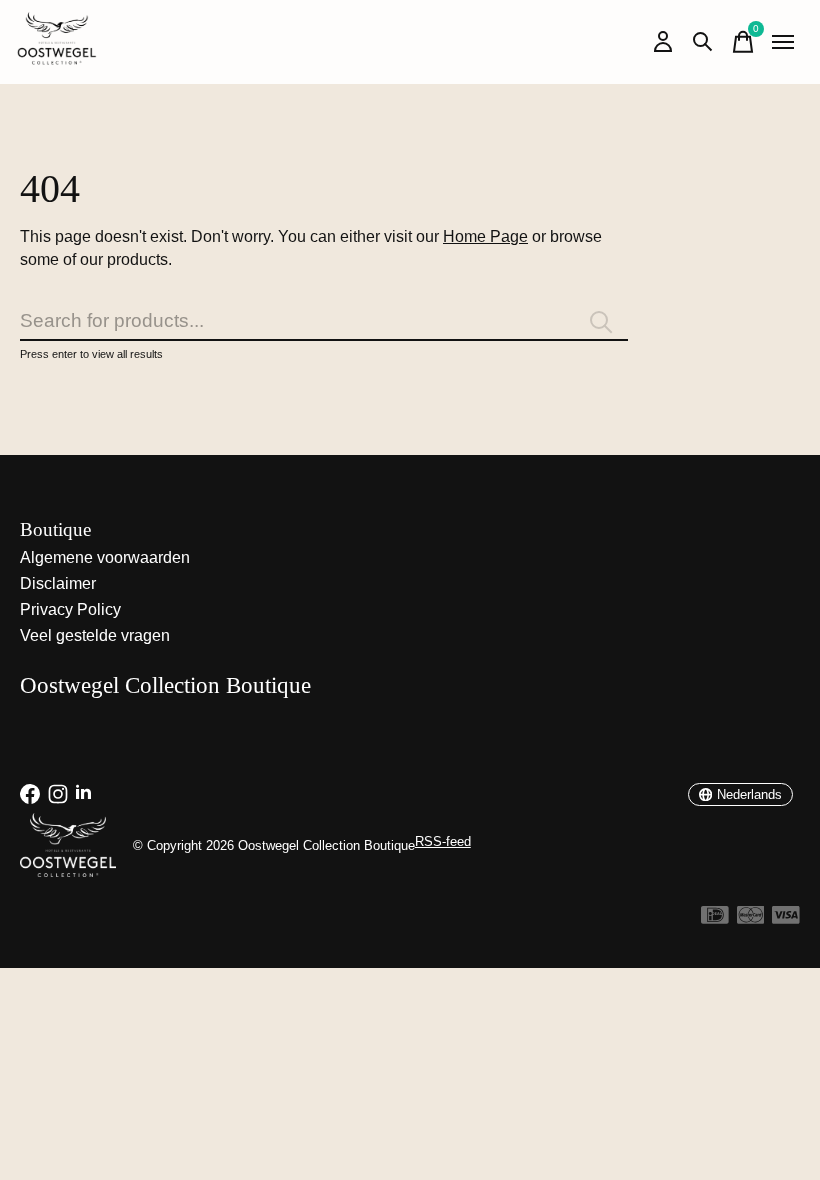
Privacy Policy (70, 609)
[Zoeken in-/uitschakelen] (703, 42)
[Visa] (786, 918)
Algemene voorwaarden (105, 557)
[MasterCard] (751, 918)
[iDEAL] (715, 918)
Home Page (485, 236)
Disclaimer (58, 583)
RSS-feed (443, 841)
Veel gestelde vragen (95, 635)
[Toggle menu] (783, 42)
